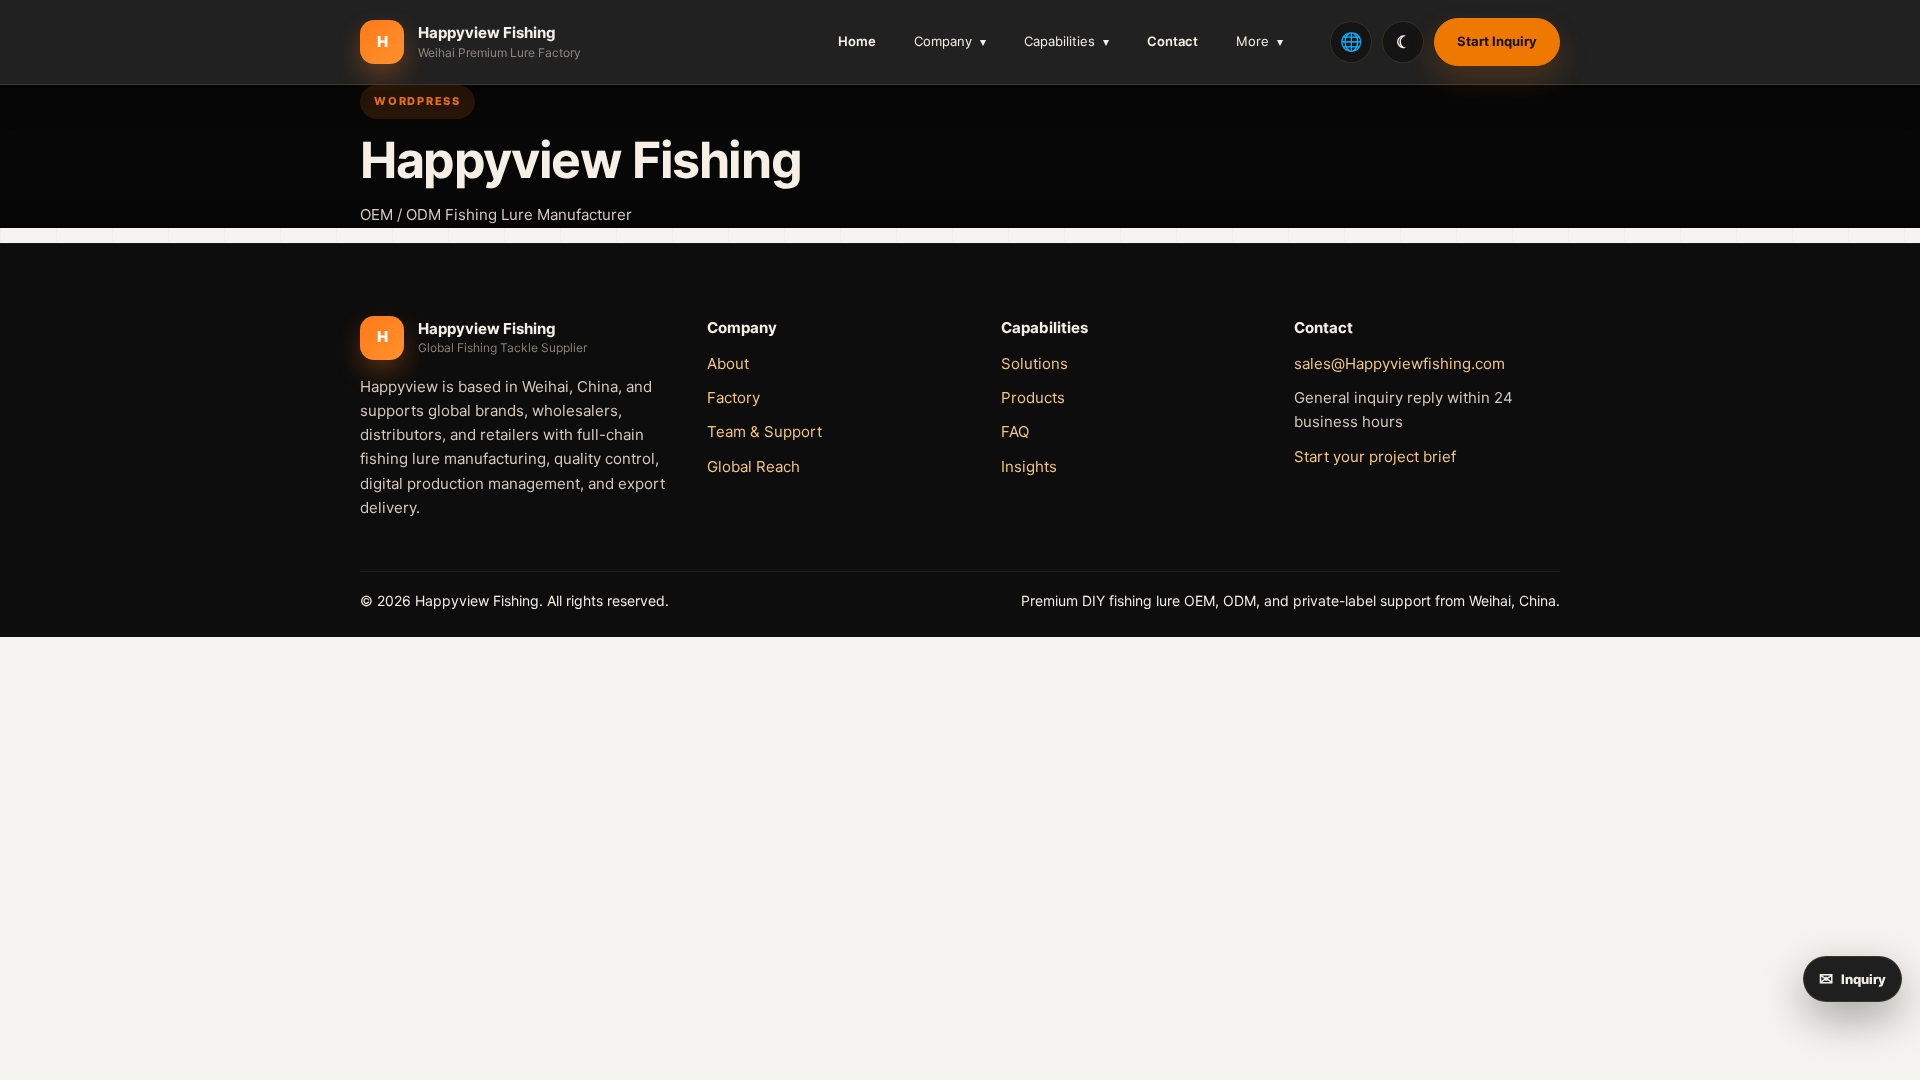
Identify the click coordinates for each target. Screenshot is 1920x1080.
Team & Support (764, 431)
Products (1033, 397)
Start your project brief (1375, 456)
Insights (1029, 466)
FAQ (1015, 431)
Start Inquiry (1497, 41)
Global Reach (753, 466)
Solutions (1034, 363)
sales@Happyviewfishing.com (1399, 363)
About (728, 363)
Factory (733, 397)
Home (857, 41)
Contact (1172, 41)
